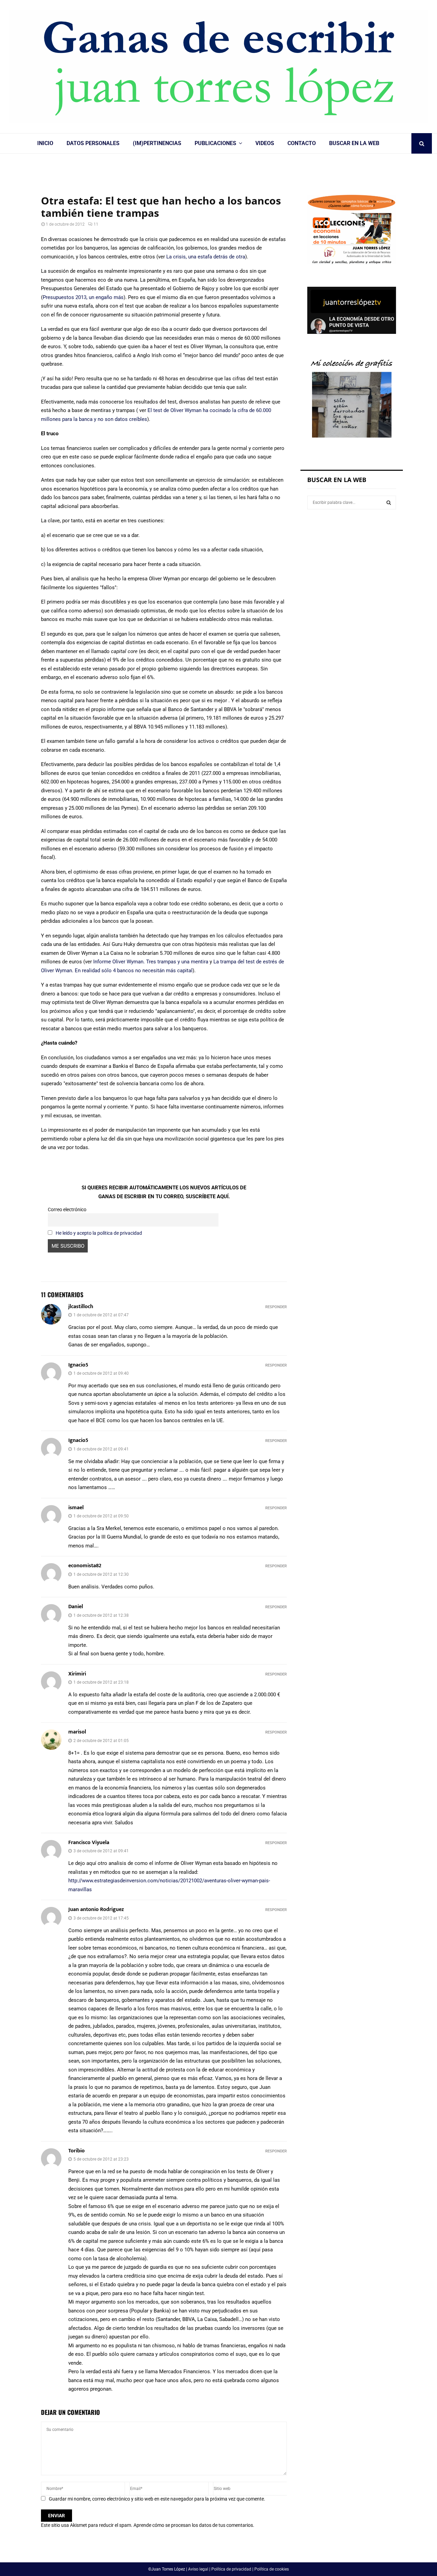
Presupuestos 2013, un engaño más (83, 297)
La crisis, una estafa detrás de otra (206, 257)
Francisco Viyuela (89, 1843)
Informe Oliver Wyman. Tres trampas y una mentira (151, 962)
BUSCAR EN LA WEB (354, 143)
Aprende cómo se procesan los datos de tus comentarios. (194, 2525)
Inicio (45, 143)
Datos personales (93, 143)
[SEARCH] (389, 503)
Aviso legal (198, 2569)
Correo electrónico (67, 1209)
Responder (276, 1307)
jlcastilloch (81, 1307)
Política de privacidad (231, 2569)
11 (96, 224)
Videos (265, 143)
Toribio (76, 2151)
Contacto (302, 143)
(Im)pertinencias (157, 143)
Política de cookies (272, 2569)
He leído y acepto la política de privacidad (99, 1233)
